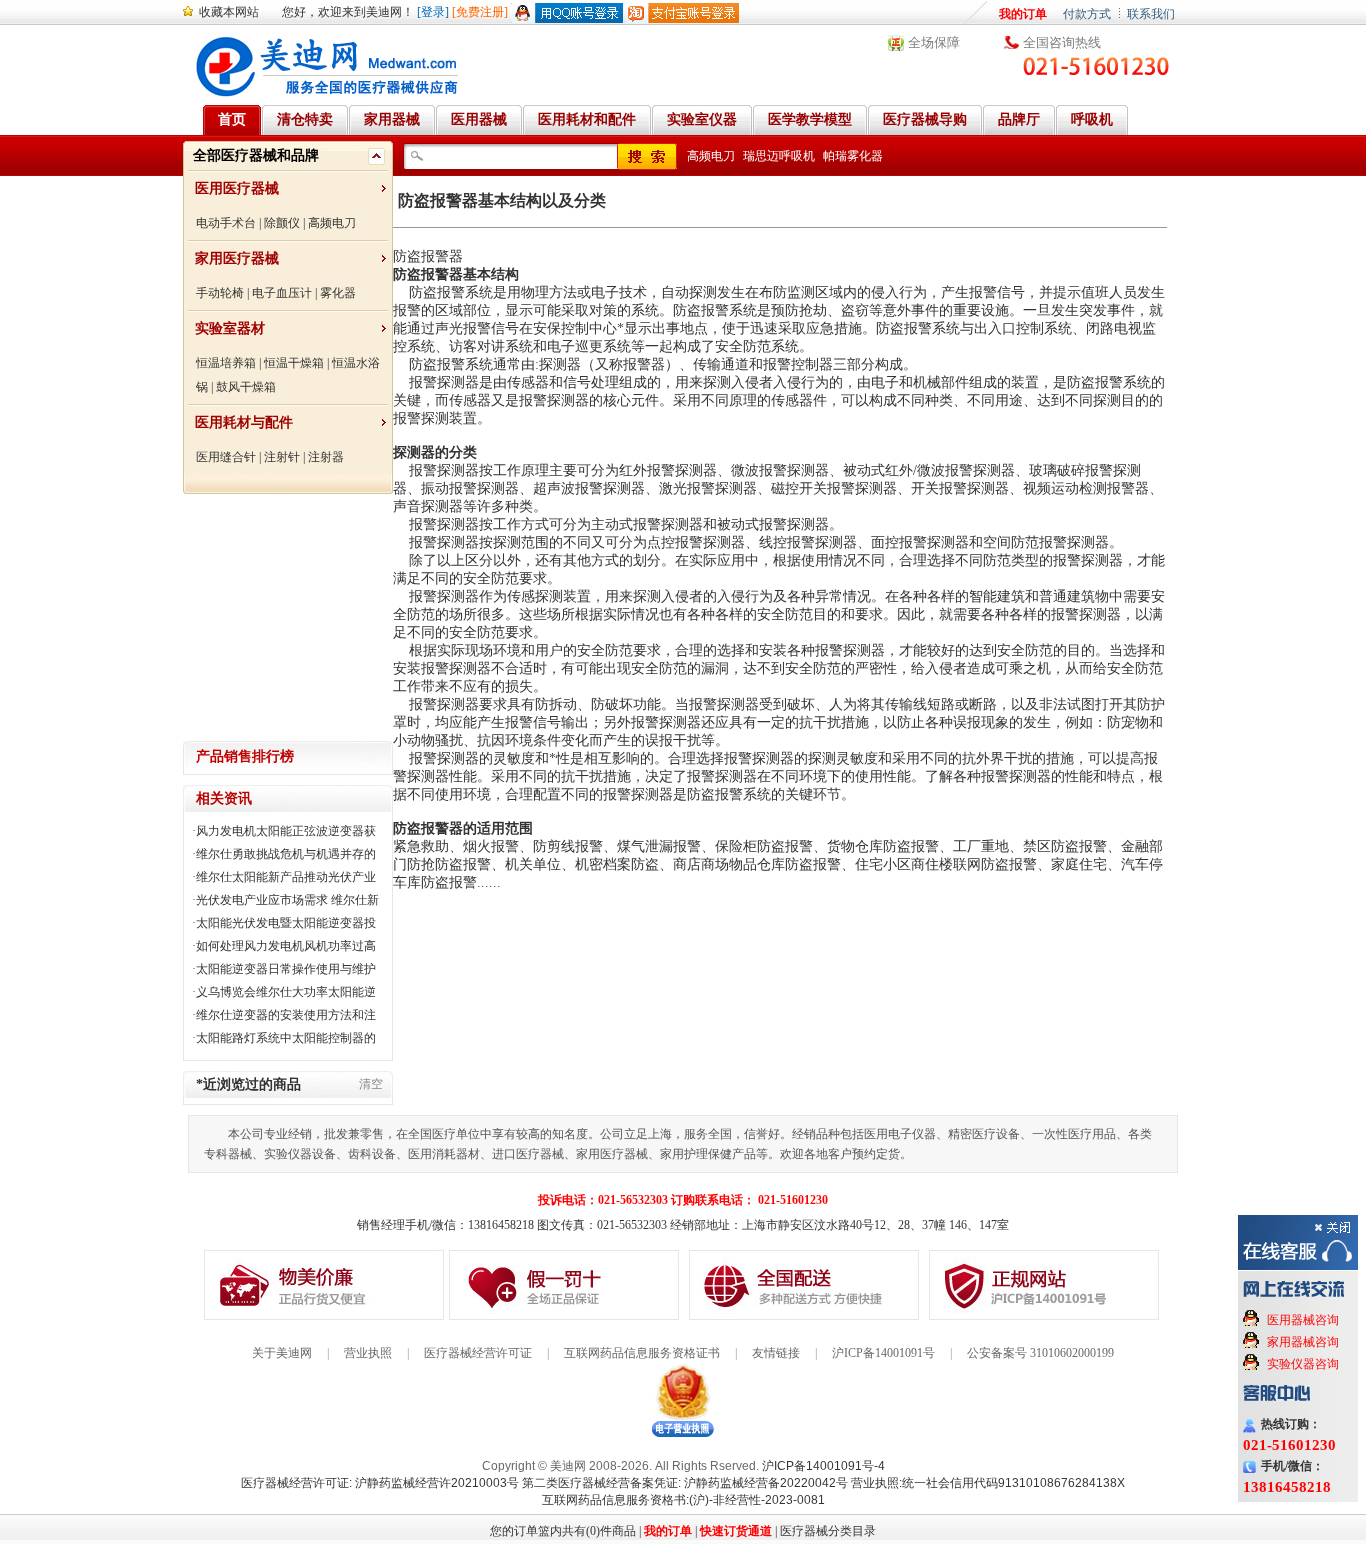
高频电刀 (332, 223)
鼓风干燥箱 (246, 387)
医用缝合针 (226, 457)
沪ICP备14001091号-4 (823, 1466)
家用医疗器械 (237, 258)
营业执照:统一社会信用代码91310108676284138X (988, 1483)
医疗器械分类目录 (828, 1531)
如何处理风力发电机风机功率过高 (286, 946)
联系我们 (1151, 14)
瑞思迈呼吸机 (779, 156)
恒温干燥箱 (294, 363)
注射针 (282, 457)
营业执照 (368, 1353)
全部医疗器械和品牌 (256, 155)
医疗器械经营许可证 (478, 1353)
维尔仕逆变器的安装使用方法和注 (286, 1015)
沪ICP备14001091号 (883, 1353)
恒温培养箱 (226, 363)
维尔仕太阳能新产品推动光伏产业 (286, 877)
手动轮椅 (220, 293)
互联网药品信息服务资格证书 (642, 1353)
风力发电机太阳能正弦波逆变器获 (286, 831)
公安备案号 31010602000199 (1040, 1353)
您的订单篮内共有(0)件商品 (563, 1531)
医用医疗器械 (237, 188)
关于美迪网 (282, 1353)
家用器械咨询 (1303, 1342)
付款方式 (1087, 14)
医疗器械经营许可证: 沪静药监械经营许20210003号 (380, 1483)
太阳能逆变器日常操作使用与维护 (286, 969)
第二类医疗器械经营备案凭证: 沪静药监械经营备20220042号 (685, 1483)
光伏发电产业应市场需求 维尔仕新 (287, 900)
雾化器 (338, 293)
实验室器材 (230, 328)
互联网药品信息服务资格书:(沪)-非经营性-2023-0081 (683, 1500)
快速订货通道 (736, 1531)
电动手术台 (226, 223)
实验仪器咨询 (1303, 1364)
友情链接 (776, 1353)
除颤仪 (282, 223)
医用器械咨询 (1303, 1320)
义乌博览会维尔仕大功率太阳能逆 (286, 992)
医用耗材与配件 (244, 422)
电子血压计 (282, 293)
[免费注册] (480, 12)
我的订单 (1023, 14)
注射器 (326, 457)
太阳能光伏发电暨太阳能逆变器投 (286, 923)
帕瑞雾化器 (853, 156)
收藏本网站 (229, 12)
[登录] (433, 12)
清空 (371, 1084)
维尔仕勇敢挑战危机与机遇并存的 (286, 854)
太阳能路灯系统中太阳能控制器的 (286, 1038)
